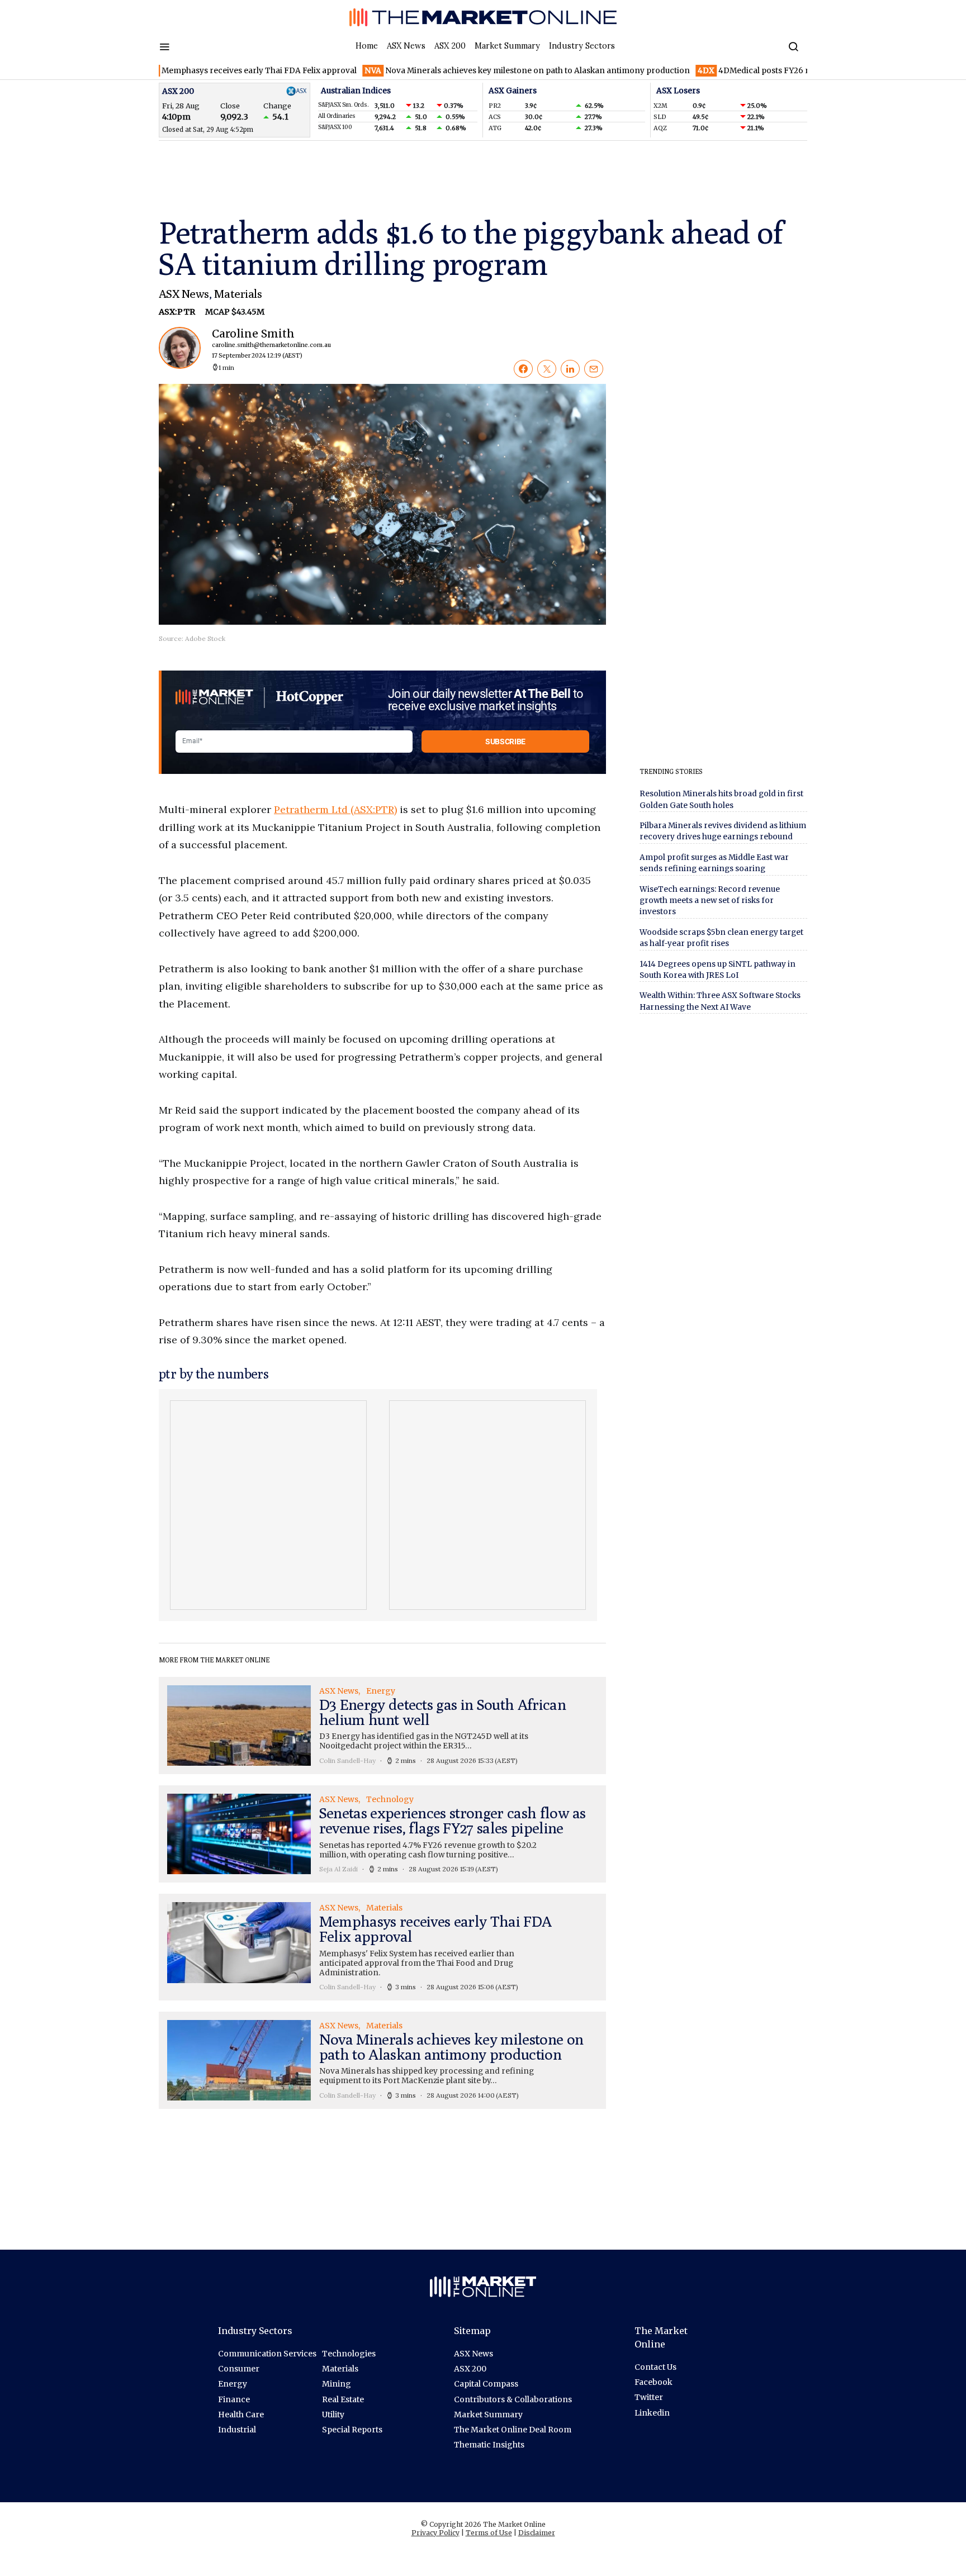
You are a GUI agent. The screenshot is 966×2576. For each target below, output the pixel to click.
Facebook (654, 2382)
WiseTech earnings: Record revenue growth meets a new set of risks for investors (710, 901)
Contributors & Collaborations (513, 2399)
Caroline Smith (262, 343)
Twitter (649, 2397)
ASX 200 (450, 46)
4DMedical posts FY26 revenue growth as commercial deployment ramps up (799, 71)
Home (367, 46)
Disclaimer (537, 2533)
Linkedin (652, 2413)
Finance (234, 2399)
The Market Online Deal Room (513, 2430)
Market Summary (507, 46)
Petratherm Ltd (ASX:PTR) (335, 809)
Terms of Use (489, 2533)
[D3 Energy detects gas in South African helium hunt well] (382, 1726)
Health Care (241, 2415)
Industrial (237, 2430)
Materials (238, 294)
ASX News (406, 46)
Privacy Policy (435, 2533)
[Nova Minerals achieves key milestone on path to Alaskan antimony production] (382, 2060)
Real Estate (343, 2399)
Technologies (349, 2354)
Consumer (239, 2369)
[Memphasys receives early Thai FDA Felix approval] (382, 1947)
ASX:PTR (178, 312)
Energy (233, 2384)
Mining (337, 2384)
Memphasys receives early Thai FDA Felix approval (192, 71)
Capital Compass (486, 2384)
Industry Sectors (582, 46)
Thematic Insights (489, 2445)
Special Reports (352, 2430)
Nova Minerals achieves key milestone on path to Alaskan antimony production (472, 71)
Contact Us (655, 2367)
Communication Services (267, 2354)
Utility (333, 2415)
